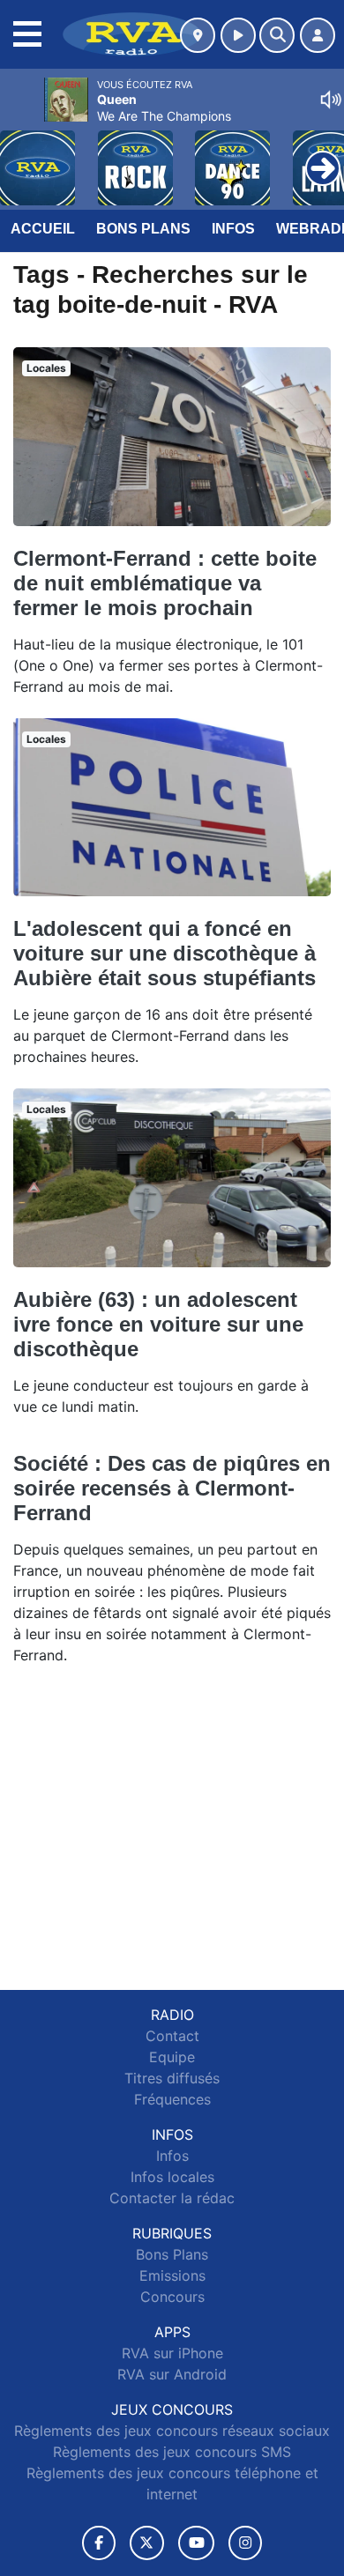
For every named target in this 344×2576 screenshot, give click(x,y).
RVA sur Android (172, 2374)
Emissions (172, 2275)
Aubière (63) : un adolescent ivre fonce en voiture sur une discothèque (158, 1324)
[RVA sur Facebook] (99, 2543)
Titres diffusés (172, 2078)
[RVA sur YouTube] (196, 2543)
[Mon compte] (318, 35)
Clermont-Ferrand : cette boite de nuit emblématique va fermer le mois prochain (165, 583)
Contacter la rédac (172, 2198)
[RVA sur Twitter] (147, 2543)
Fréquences (172, 2099)
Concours (172, 2297)
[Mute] (331, 100)
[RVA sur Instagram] (245, 2543)
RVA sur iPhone (172, 2353)
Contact (172, 2036)
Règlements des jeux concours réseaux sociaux (172, 2431)
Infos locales (172, 2177)
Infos (233, 229)
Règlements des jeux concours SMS (172, 2452)
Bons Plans (143, 229)
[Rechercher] (277, 35)
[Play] (23, 155)
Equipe (172, 2057)
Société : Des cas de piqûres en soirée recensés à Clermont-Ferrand (172, 1488)
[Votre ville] (198, 35)
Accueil (43, 229)
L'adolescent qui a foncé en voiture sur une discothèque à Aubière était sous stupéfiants (165, 953)
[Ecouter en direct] (238, 35)
